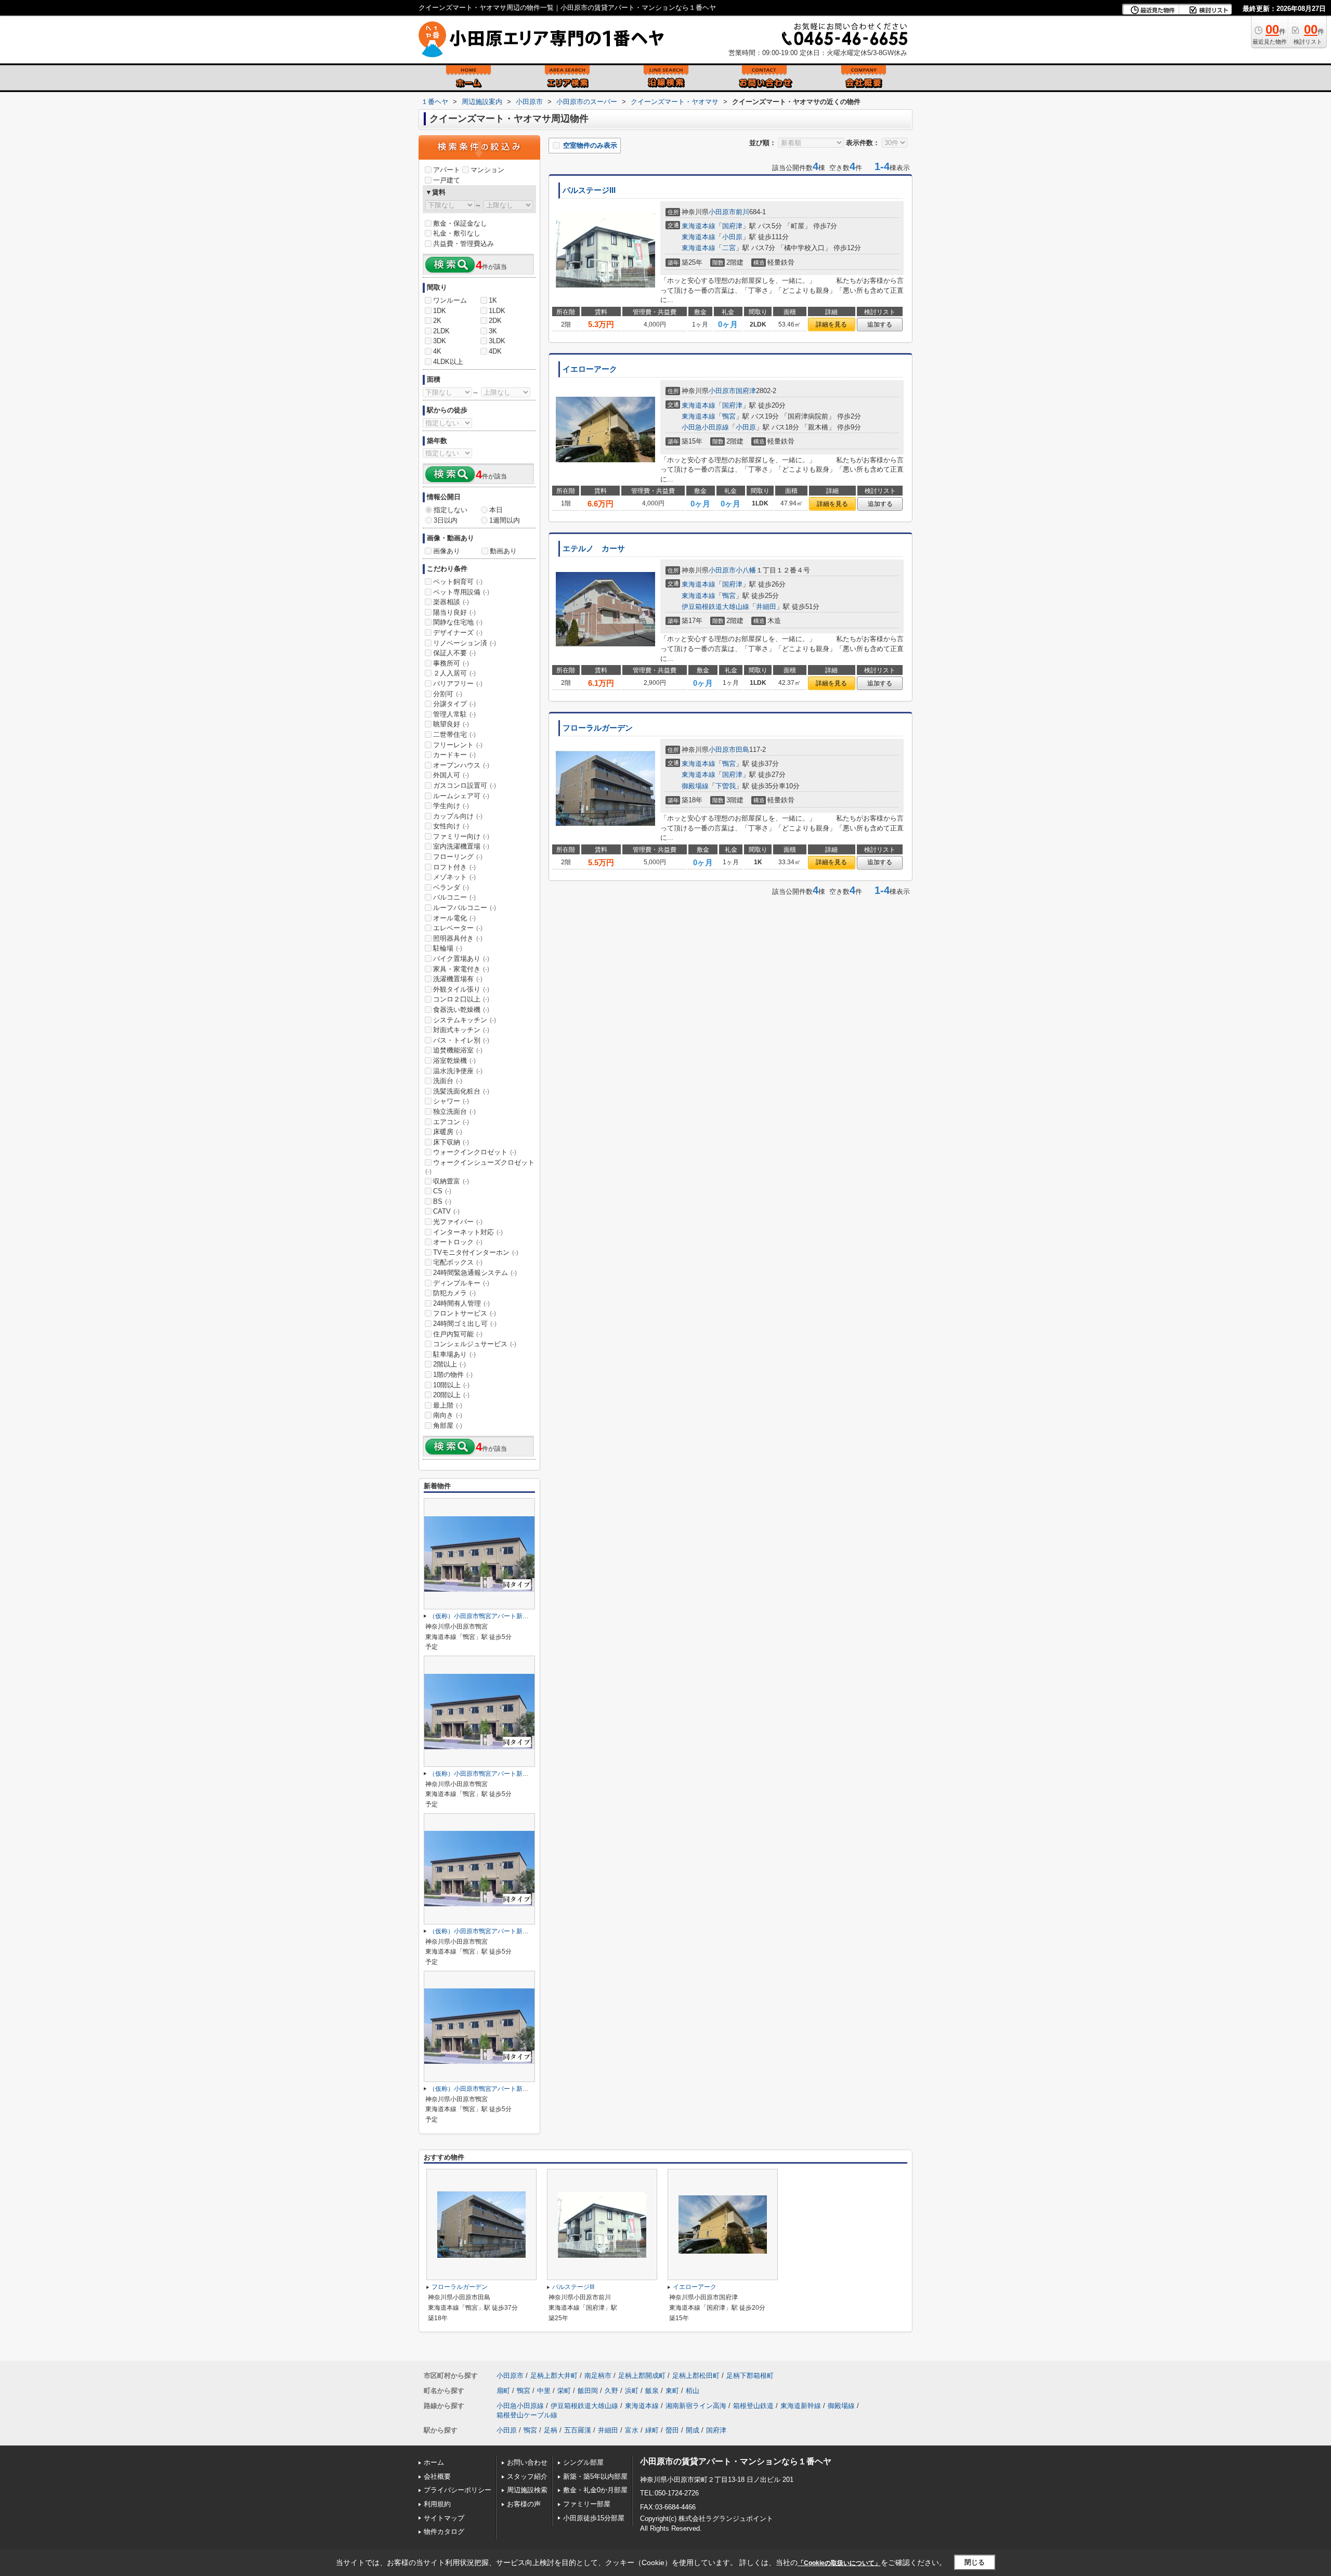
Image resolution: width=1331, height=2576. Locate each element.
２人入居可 (454, 673)
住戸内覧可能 (458, 1334)
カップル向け (458, 816)
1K (493, 300)
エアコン (451, 1122)
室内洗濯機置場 (461, 846)
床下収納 (451, 1142)
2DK (495, 321)
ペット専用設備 (461, 592)
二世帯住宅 (454, 734)
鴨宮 (729, 416)
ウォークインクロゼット (475, 1152)
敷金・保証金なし (460, 223)
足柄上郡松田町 (696, 2376)
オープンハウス (461, 765)
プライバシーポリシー (458, 2490)
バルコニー (454, 897)
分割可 (448, 694)
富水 (632, 2430)
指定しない (451, 510)
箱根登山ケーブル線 (527, 2415)
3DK (440, 341)
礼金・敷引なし (457, 233)
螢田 (672, 2430)
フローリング (458, 857)
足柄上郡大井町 (554, 2376)
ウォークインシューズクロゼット (480, 1167)
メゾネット (454, 877)
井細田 (766, 607)
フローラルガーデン (598, 728)
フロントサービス (465, 1313)
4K (437, 351)
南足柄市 (598, 2376)
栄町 (564, 2391)
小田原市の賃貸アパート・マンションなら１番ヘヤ (736, 2461)
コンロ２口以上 (461, 999)
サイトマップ (444, 2518)
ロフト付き (454, 867)
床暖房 (448, 1132)
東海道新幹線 (801, 2406)
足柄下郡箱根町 (750, 2376)
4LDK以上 (448, 362)
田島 (742, 750)
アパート (447, 170)
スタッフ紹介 (527, 2476)
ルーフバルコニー (465, 908)
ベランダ (451, 887)
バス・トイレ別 (461, 1040)
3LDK (497, 341)
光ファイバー (458, 1222)
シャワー (451, 1101)
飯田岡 (588, 2391)
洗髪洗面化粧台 (461, 1091)
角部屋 (448, 1426)
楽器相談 (451, 602)
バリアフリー (458, 684)
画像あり (447, 551)
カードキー (454, 755)
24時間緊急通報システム (475, 1273)
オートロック (458, 1242)
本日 (496, 510)
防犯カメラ (454, 1293)
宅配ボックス (458, 1262)
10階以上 (451, 1385)
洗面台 (448, 1081)
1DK (440, 311)
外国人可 (451, 775)
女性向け (451, 826)
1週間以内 (505, 520)
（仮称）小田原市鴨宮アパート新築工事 (485, 1616)
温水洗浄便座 (458, 1071)
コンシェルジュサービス (475, 1344)
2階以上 (449, 1364)
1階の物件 (453, 1375)
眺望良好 (451, 724)
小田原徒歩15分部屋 (594, 2518)
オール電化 (454, 918)
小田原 (732, 237)
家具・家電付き (461, 969)
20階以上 (451, 1395)
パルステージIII (589, 190)
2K (437, 321)
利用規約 (437, 2504)
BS (442, 1201)
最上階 (448, 1405)
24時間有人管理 (461, 1303)
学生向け (451, 806)
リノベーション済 (465, 643)
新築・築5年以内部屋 (595, 2476)
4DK (495, 351)
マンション (487, 170)
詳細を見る (831, 324)
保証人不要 (454, 653)
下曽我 (726, 786)
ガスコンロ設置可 (465, 785)
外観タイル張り (461, 989)
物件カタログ (444, 2532)
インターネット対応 (468, 1232)
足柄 (551, 2430)
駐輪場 (448, 948)
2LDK (441, 331)
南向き (448, 1415)
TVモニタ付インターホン (476, 1252)
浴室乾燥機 (454, 1061)
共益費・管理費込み (464, 244)
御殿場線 (695, 786)
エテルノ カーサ (594, 549)
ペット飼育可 (458, 582)
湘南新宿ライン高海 (696, 2406)
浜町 (632, 2391)
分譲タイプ (454, 704)
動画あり (503, 551)
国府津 (732, 226)
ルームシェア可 (461, 796)
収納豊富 (451, 1181)
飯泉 (652, 2391)
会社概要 (437, 2476)
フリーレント (458, 745)
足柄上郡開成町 (642, 2376)
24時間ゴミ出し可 (465, 1324)
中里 (544, 2391)
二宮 (729, 248)
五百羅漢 (578, 2430)
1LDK (497, 311)
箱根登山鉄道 (753, 2406)
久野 (611, 2391)
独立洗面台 (454, 1111)
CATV (446, 1211)
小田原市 (722, 212)
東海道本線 (699, 226)
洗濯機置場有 (458, 979)
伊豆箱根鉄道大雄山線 (715, 607)
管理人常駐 (454, 714)
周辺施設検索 (527, 2490)
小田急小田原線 (705, 427)
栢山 (693, 2391)
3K (493, 331)
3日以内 (446, 520)
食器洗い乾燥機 (461, 1010)
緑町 (652, 2430)
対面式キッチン (461, 1030)
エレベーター (458, 928)
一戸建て (447, 180)
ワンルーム (450, 300)
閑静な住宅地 (458, 622)
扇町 (503, 2391)
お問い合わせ (527, 2462)
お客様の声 (524, 2504)
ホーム (434, 2462)
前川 (742, 212)
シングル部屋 (583, 2462)
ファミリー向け (461, 836)
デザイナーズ (458, 633)
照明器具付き (458, 938)
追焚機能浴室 (458, 1050)
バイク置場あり (461, 959)
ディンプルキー (461, 1283)
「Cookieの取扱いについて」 (839, 2563)
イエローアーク (590, 369)
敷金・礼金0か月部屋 (595, 2490)
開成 (693, 2430)
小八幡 (746, 570)
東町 (672, 2391)
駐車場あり (454, 1354)
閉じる (975, 2562)
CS (442, 1191)
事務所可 (451, 663)
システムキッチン (465, 1020)
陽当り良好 (454, 612)
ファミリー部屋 (587, 2504)
